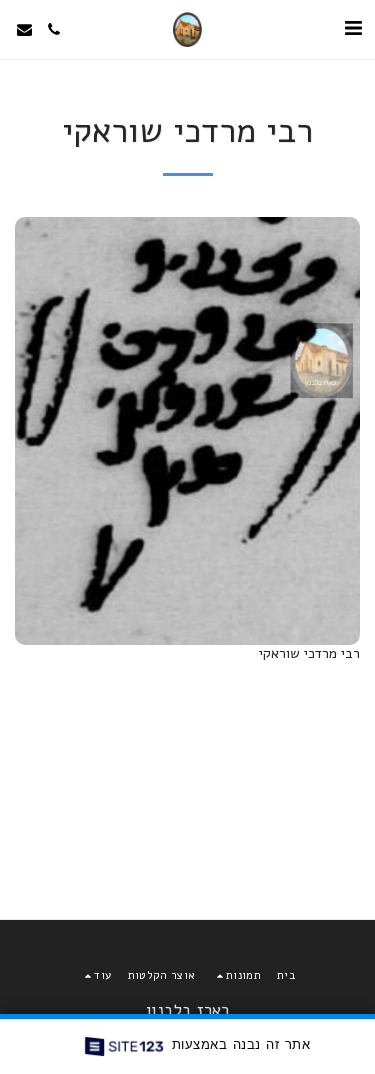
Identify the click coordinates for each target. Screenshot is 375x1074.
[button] (353, 28)
